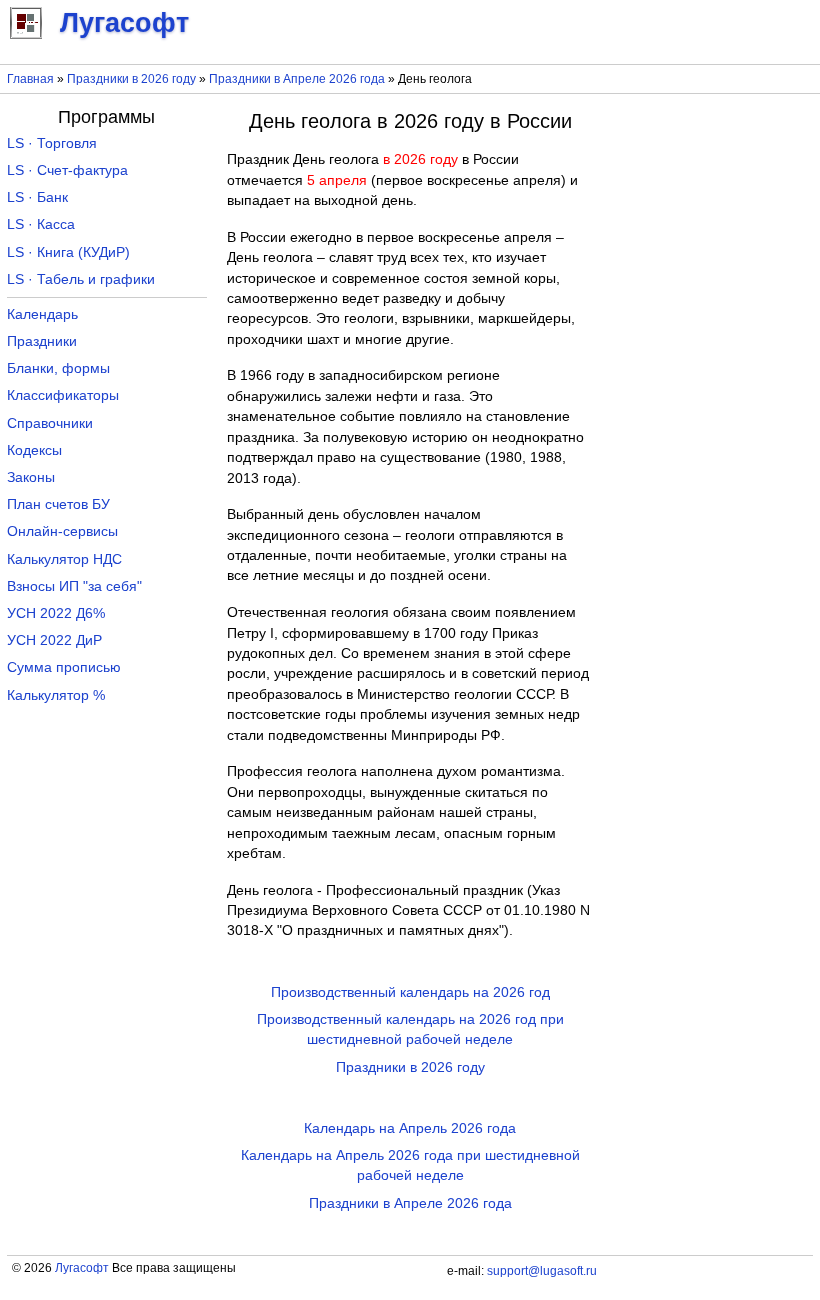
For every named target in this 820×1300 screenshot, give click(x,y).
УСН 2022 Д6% (56, 613)
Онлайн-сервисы (62, 531)
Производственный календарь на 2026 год (410, 992)
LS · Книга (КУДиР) (68, 252)
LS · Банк (37, 197)
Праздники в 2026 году (131, 79)
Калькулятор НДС (64, 559)
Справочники (50, 423)
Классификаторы (63, 395)
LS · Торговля (52, 143)
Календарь (42, 314)
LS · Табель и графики (81, 279)
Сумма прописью (64, 667)
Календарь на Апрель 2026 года (410, 1128)
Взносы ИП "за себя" (74, 586)
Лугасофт (82, 1268)
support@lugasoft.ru (542, 1271)
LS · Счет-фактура (67, 170)
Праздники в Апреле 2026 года (297, 79)
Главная (30, 79)
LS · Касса (41, 224)
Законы (31, 477)
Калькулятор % (56, 695)
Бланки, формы (58, 368)
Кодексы (34, 450)
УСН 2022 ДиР (54, 640)
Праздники (42, 341)
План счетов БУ (58, 504)
